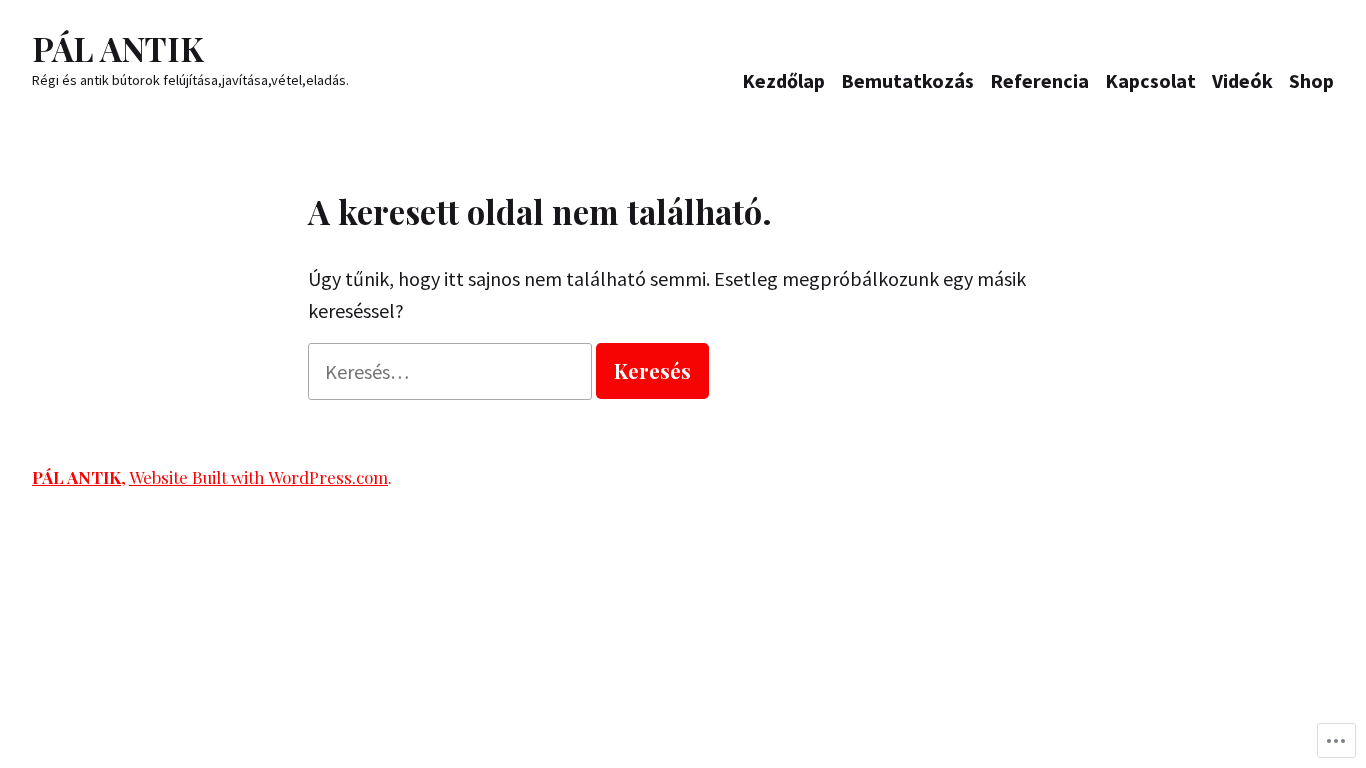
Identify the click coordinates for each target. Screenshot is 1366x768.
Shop (1311, 80)
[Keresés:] (452, 371)
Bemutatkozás (907, 80)
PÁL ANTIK (118, 48)
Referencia (1039, 80)
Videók (1242, 80)
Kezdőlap (783, 80)
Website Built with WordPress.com (258, 477)
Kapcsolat (1150, 80)
